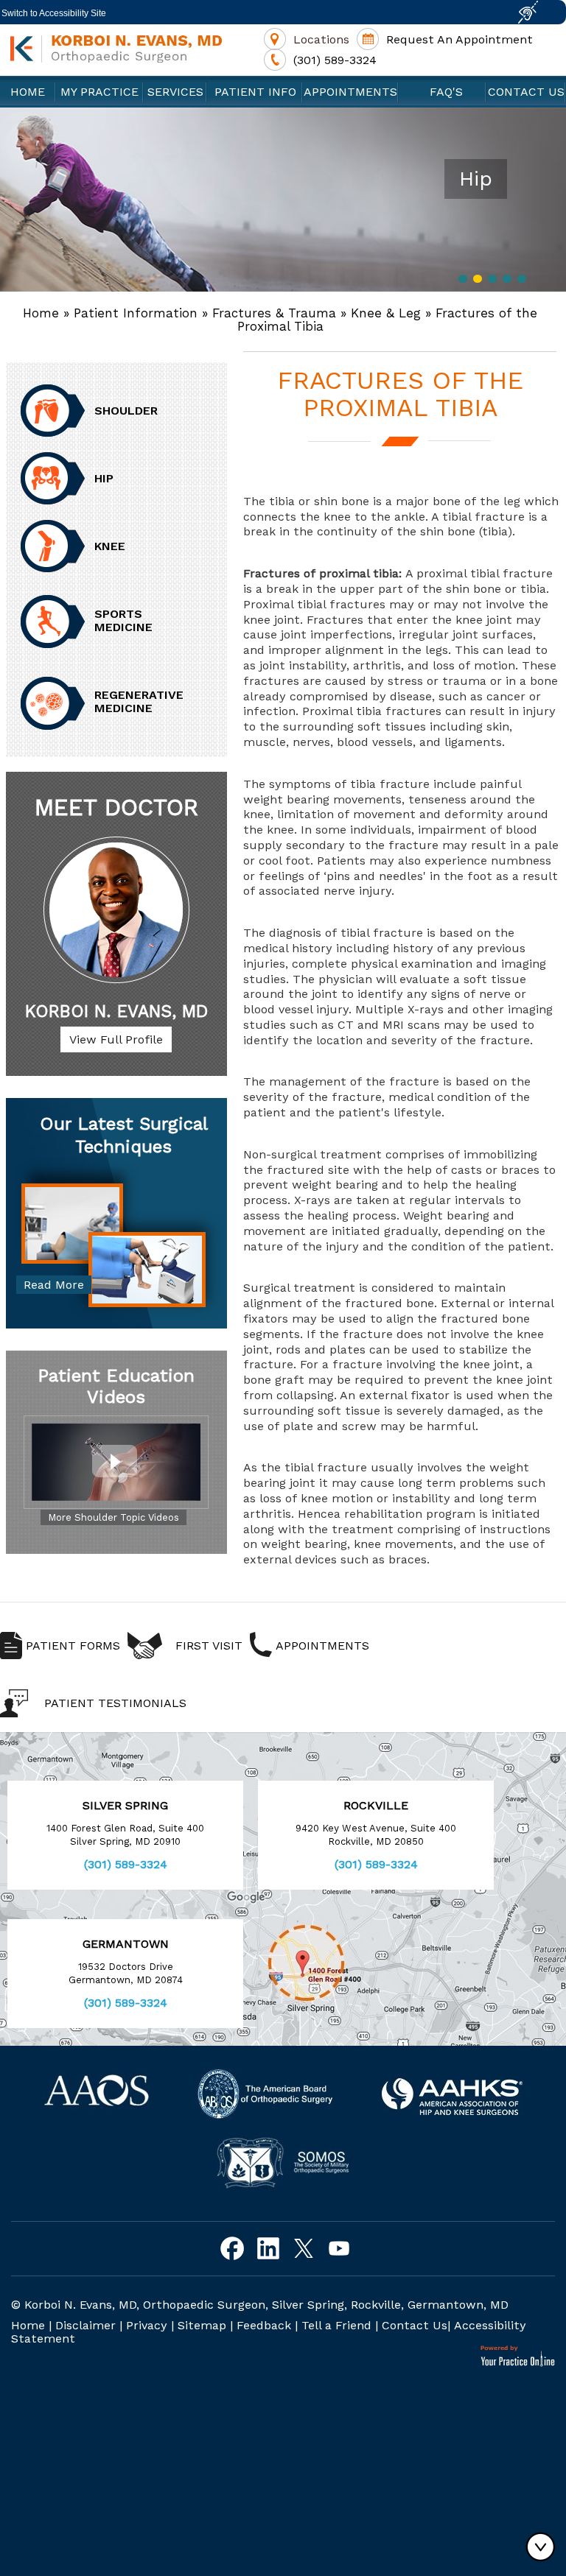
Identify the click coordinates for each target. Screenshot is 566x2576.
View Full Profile (116, 1039)
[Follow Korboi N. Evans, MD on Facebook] (233, 2249)
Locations (321, 39)
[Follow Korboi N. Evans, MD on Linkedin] (268, 2249)
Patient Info (255, 92)
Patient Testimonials (115, 1703)
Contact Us (526, 92)
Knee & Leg (386, 313)
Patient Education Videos (116, 1386)
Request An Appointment (460, 39)
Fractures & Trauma (274, 313)
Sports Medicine (123, 620)
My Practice (99, 92)
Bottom (544, 2547)
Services (175, 92)
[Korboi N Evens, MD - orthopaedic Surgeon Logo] (116, 49)
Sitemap (202, 2325)
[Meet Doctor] (116, 910)
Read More (54, 1285)
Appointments (350, 92)
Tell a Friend (336, 2325)
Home (28, 92)
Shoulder (126, 411)
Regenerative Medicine (139, 701)
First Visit (209, 1646)
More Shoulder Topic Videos (113, 1517)
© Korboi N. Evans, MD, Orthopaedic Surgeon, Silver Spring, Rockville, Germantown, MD (260, 2305)
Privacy (147, 2325)
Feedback (264, 2325)
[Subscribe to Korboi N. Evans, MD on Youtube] (339, 2249)
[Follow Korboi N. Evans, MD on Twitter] (303, 2249)
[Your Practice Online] (518, 2356)
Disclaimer (85, 2325)
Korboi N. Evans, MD (116, 1011)
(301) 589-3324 (335, 60)
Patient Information (136, 313)
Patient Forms (73, 1646)
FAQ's (443, 92)
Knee (110, 546)
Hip (104, 478)
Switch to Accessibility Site (54, 13)
